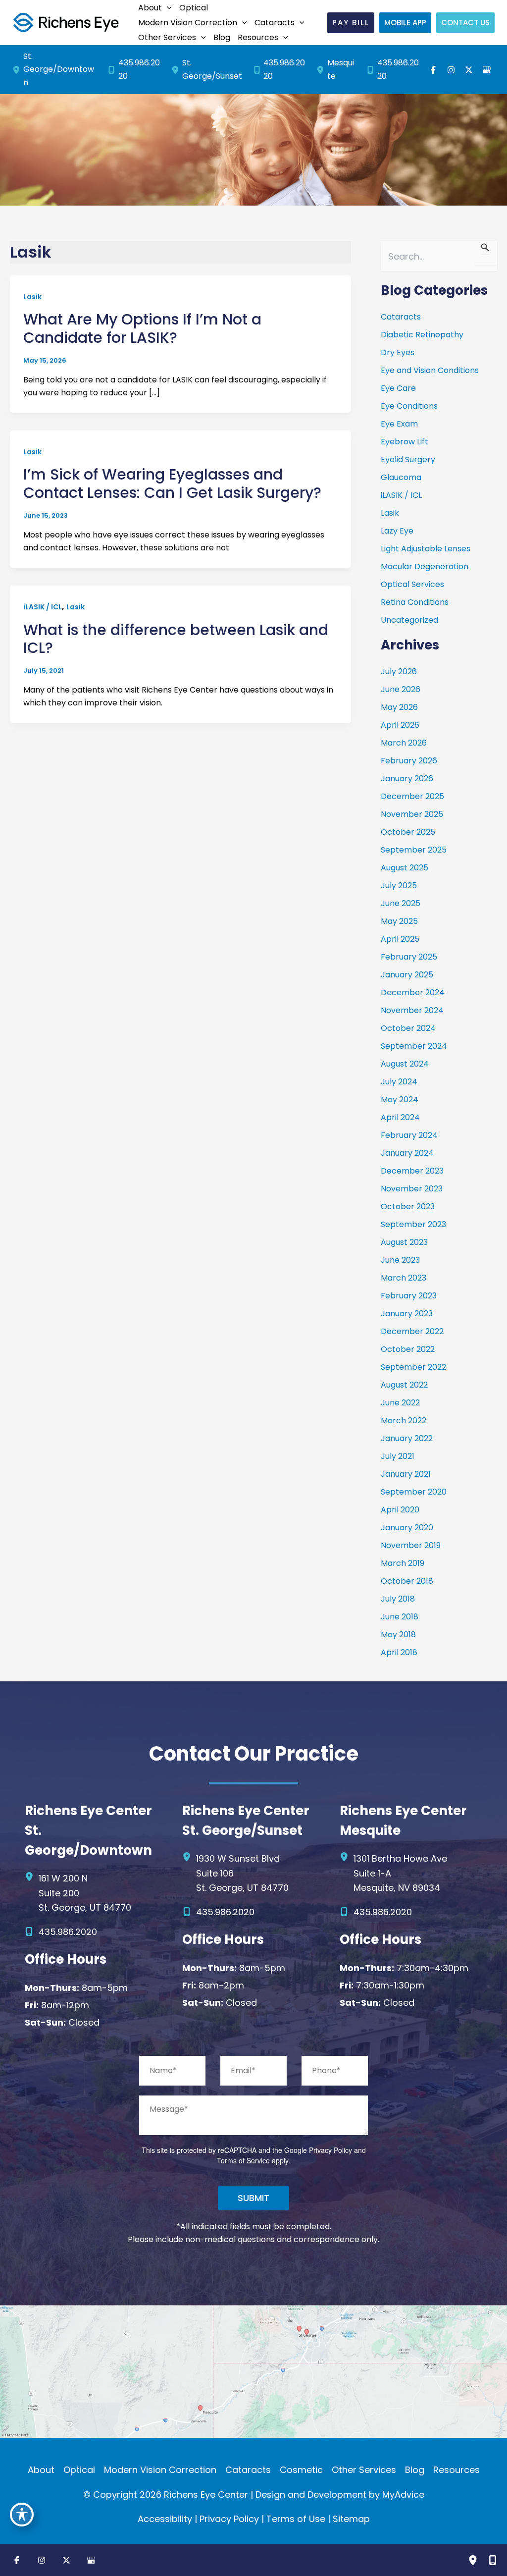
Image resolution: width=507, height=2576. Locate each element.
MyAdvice (403, 2495)
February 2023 (409, 1296)
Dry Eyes (398, 352)
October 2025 (408, 832)
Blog (415, 2470)
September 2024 (414, 1046)
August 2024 (405, 1064)
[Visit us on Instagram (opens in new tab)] (451, 70)
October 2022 (408, 1349)
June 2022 (400, 1403)
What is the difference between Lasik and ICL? (176, 639)
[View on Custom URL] (253, 2371)
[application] (167, 8)
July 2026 (399, 671)
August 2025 (405, 868)
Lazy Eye (397, 531)
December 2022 (412, 1331)
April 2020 (400, 1510)
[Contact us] (493, 2560)
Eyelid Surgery (408, 459)
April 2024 (400, 1117)
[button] (154, 8)
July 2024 (399, 1082)
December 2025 (412, 796)
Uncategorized (409, 620)
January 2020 (407, 1528)
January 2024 (407, 1153)
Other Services (364, 2470)
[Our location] (473, 2560)
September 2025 (414, 850)
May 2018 (398, 1635)
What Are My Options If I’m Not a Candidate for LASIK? (142, 328)
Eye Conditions (409, 406)
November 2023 (412, 1189)
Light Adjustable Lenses (426, 549)
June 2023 (400, 1260)
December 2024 (413, 993)
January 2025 (407, 975)
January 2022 (407, 1438)
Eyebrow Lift (405, 442)
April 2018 (399, 1652)
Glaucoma (401, 477)
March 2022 (404, 1421)
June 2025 (401, 903)
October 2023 (408, 1207)
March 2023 (404, 1278)
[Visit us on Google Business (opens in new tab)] (487, 70)
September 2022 (413, 1367)
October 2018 (407, 1581)
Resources (456, 2470)
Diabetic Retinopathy (422, 335)
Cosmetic (301, 2470)
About (41, 2470)
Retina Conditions (415, 602)
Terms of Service (243, 2160)
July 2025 (399, 885)
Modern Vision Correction (160, 2470)
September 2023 (413, 1224)
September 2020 (414, 1492)
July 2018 (398, 1599)
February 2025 (409, 957)
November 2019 (411, 1545)
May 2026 (399, 707)
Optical (79, 2470)
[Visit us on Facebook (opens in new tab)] (433, 70)
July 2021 (398, 1456)
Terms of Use (296, 2519)
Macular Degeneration (425, 566)
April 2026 (400, 725)
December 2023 (412, 1171)
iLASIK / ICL (43, 607)
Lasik (32, 297)
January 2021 (406, 1474)
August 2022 (404, 1385)
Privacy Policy (330, 2150)
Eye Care (398, 388)
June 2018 (400, 1617)
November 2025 (412, 814)
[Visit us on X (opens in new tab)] (469, 70)
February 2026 (409, 761)
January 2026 (407, 778)
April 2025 (400, 939)
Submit (253, 2198)
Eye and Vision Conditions (430, 370)
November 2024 (412, 1010)
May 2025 (399, 921)
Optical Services (412, 584)
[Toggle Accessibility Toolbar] (22, 2515)
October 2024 (408, 1028)
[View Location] (18, 70)
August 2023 (404, 1242)
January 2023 (407, 1314)
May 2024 (400, 1100)
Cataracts (401, 317)
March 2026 (404, 743)
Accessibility (165, 2519)
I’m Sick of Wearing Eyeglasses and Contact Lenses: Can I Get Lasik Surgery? (172, 483)
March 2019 (403, 1563)
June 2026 (401, 689)
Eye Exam (399, 424)
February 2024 (409, 1135)
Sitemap (351, 2519)
